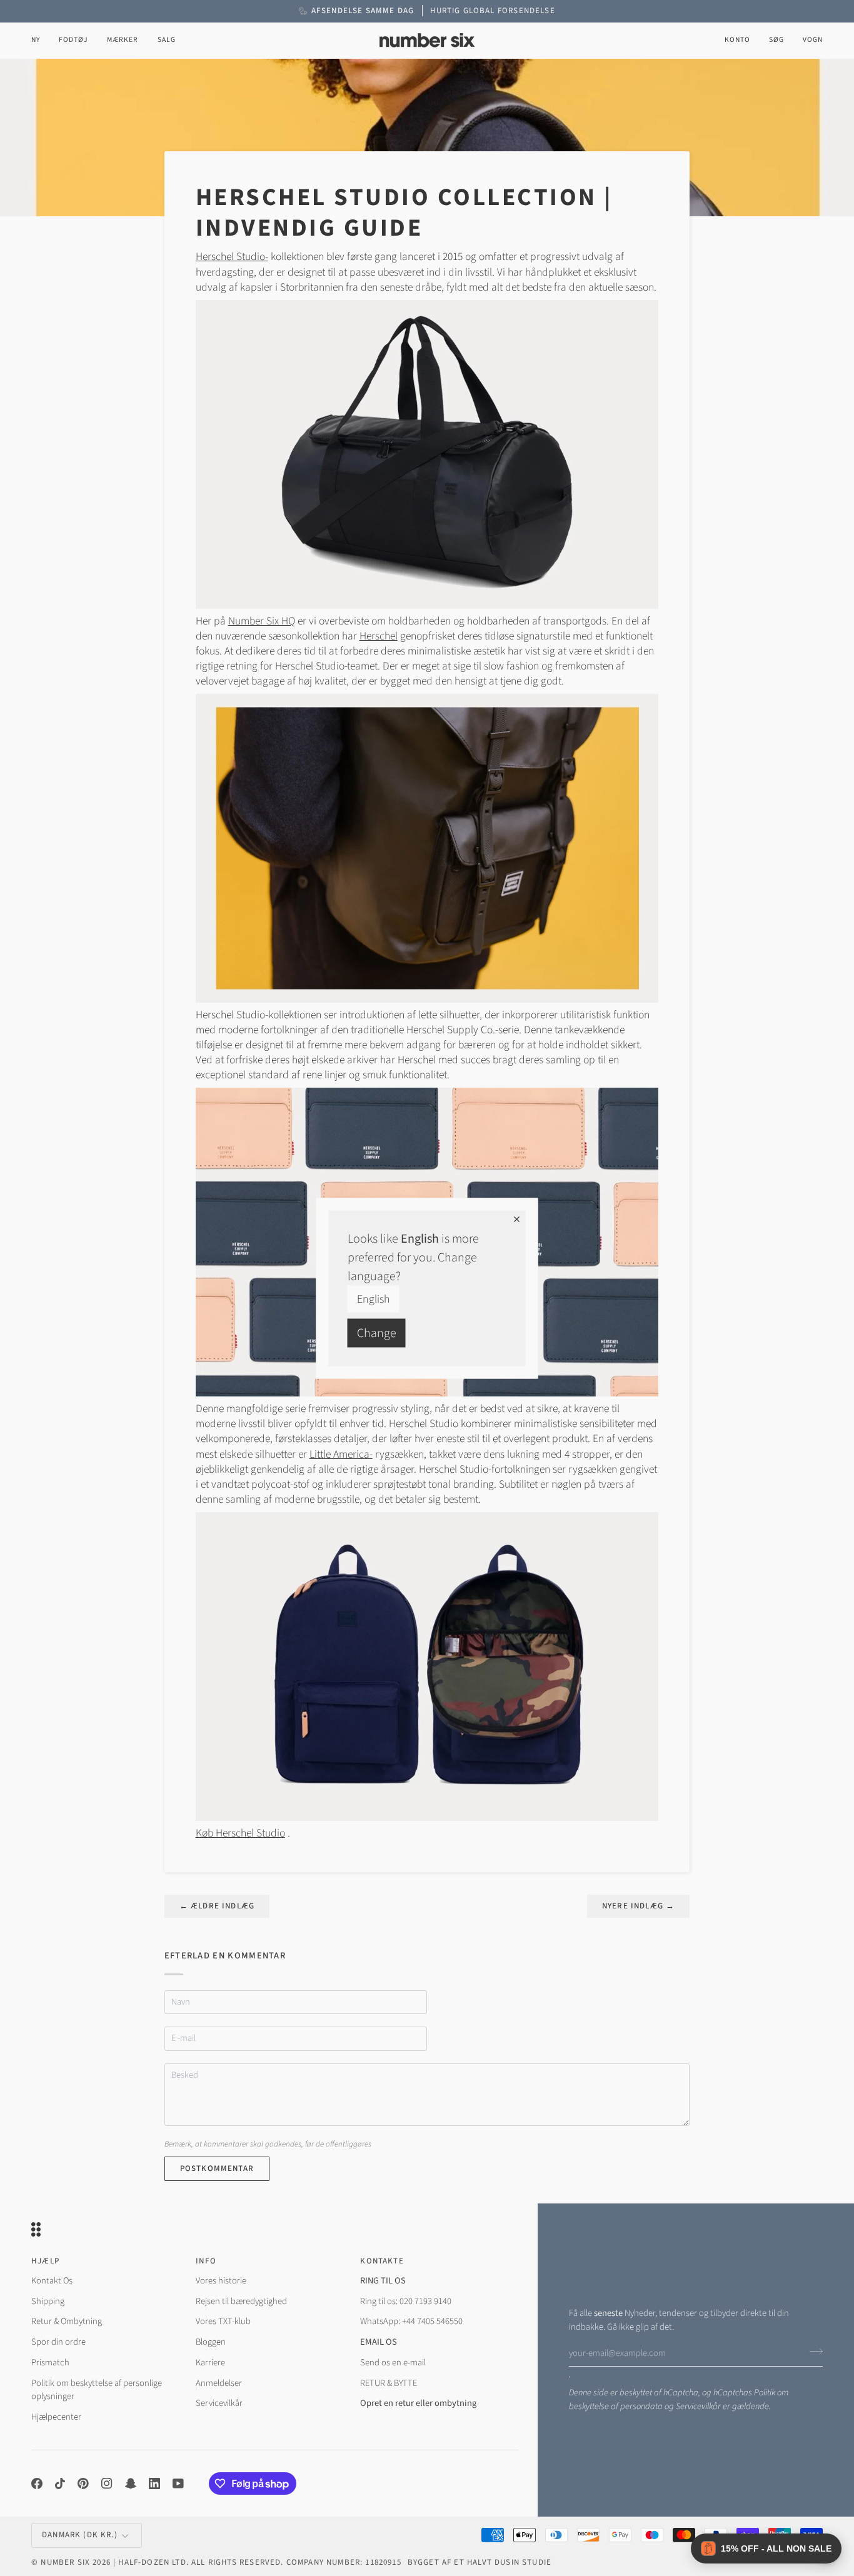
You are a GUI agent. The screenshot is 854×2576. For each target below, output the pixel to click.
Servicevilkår (698, 2406)
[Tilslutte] (812, 2352)
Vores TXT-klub (223, 2321)
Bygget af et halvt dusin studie (480, 2562)
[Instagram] (107, 2483)
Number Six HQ (262, 621)
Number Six (65, 2562)
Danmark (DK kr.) (80, 2535)
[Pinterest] (83, 2483)
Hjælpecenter (56, 2417)
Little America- (341, 1454)
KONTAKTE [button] (382, 2261)
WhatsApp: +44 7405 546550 (411, 2321)
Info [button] (206, 2261)
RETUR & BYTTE (389, 2383)
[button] (73, 40)
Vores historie (221, 2281)
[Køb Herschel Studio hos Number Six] (427, 847)
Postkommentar (217, 2168)
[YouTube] (178, 2483)
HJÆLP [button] (45, 2261)
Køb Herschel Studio (240, 1833)
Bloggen (211, 2342)
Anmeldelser (219, 2383)
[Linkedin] (154, 2483)
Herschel (379, 636)
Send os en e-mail (393, 2363)
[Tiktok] (60, 2483)
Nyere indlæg (638, 1906)
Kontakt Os (52, 2281)
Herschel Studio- (232, 257)
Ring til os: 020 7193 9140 (406, 2301)
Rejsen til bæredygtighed (241, 2301)
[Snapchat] (131, 2483)
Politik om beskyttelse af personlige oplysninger (97, 2390)
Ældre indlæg (217, 1906)
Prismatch (50, 2363)
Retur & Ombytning (67, 2321)
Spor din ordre (58, 2342)
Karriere (210, 2363)
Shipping (48, 2301)
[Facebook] (37, 2483)
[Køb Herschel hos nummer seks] (427, 454)
